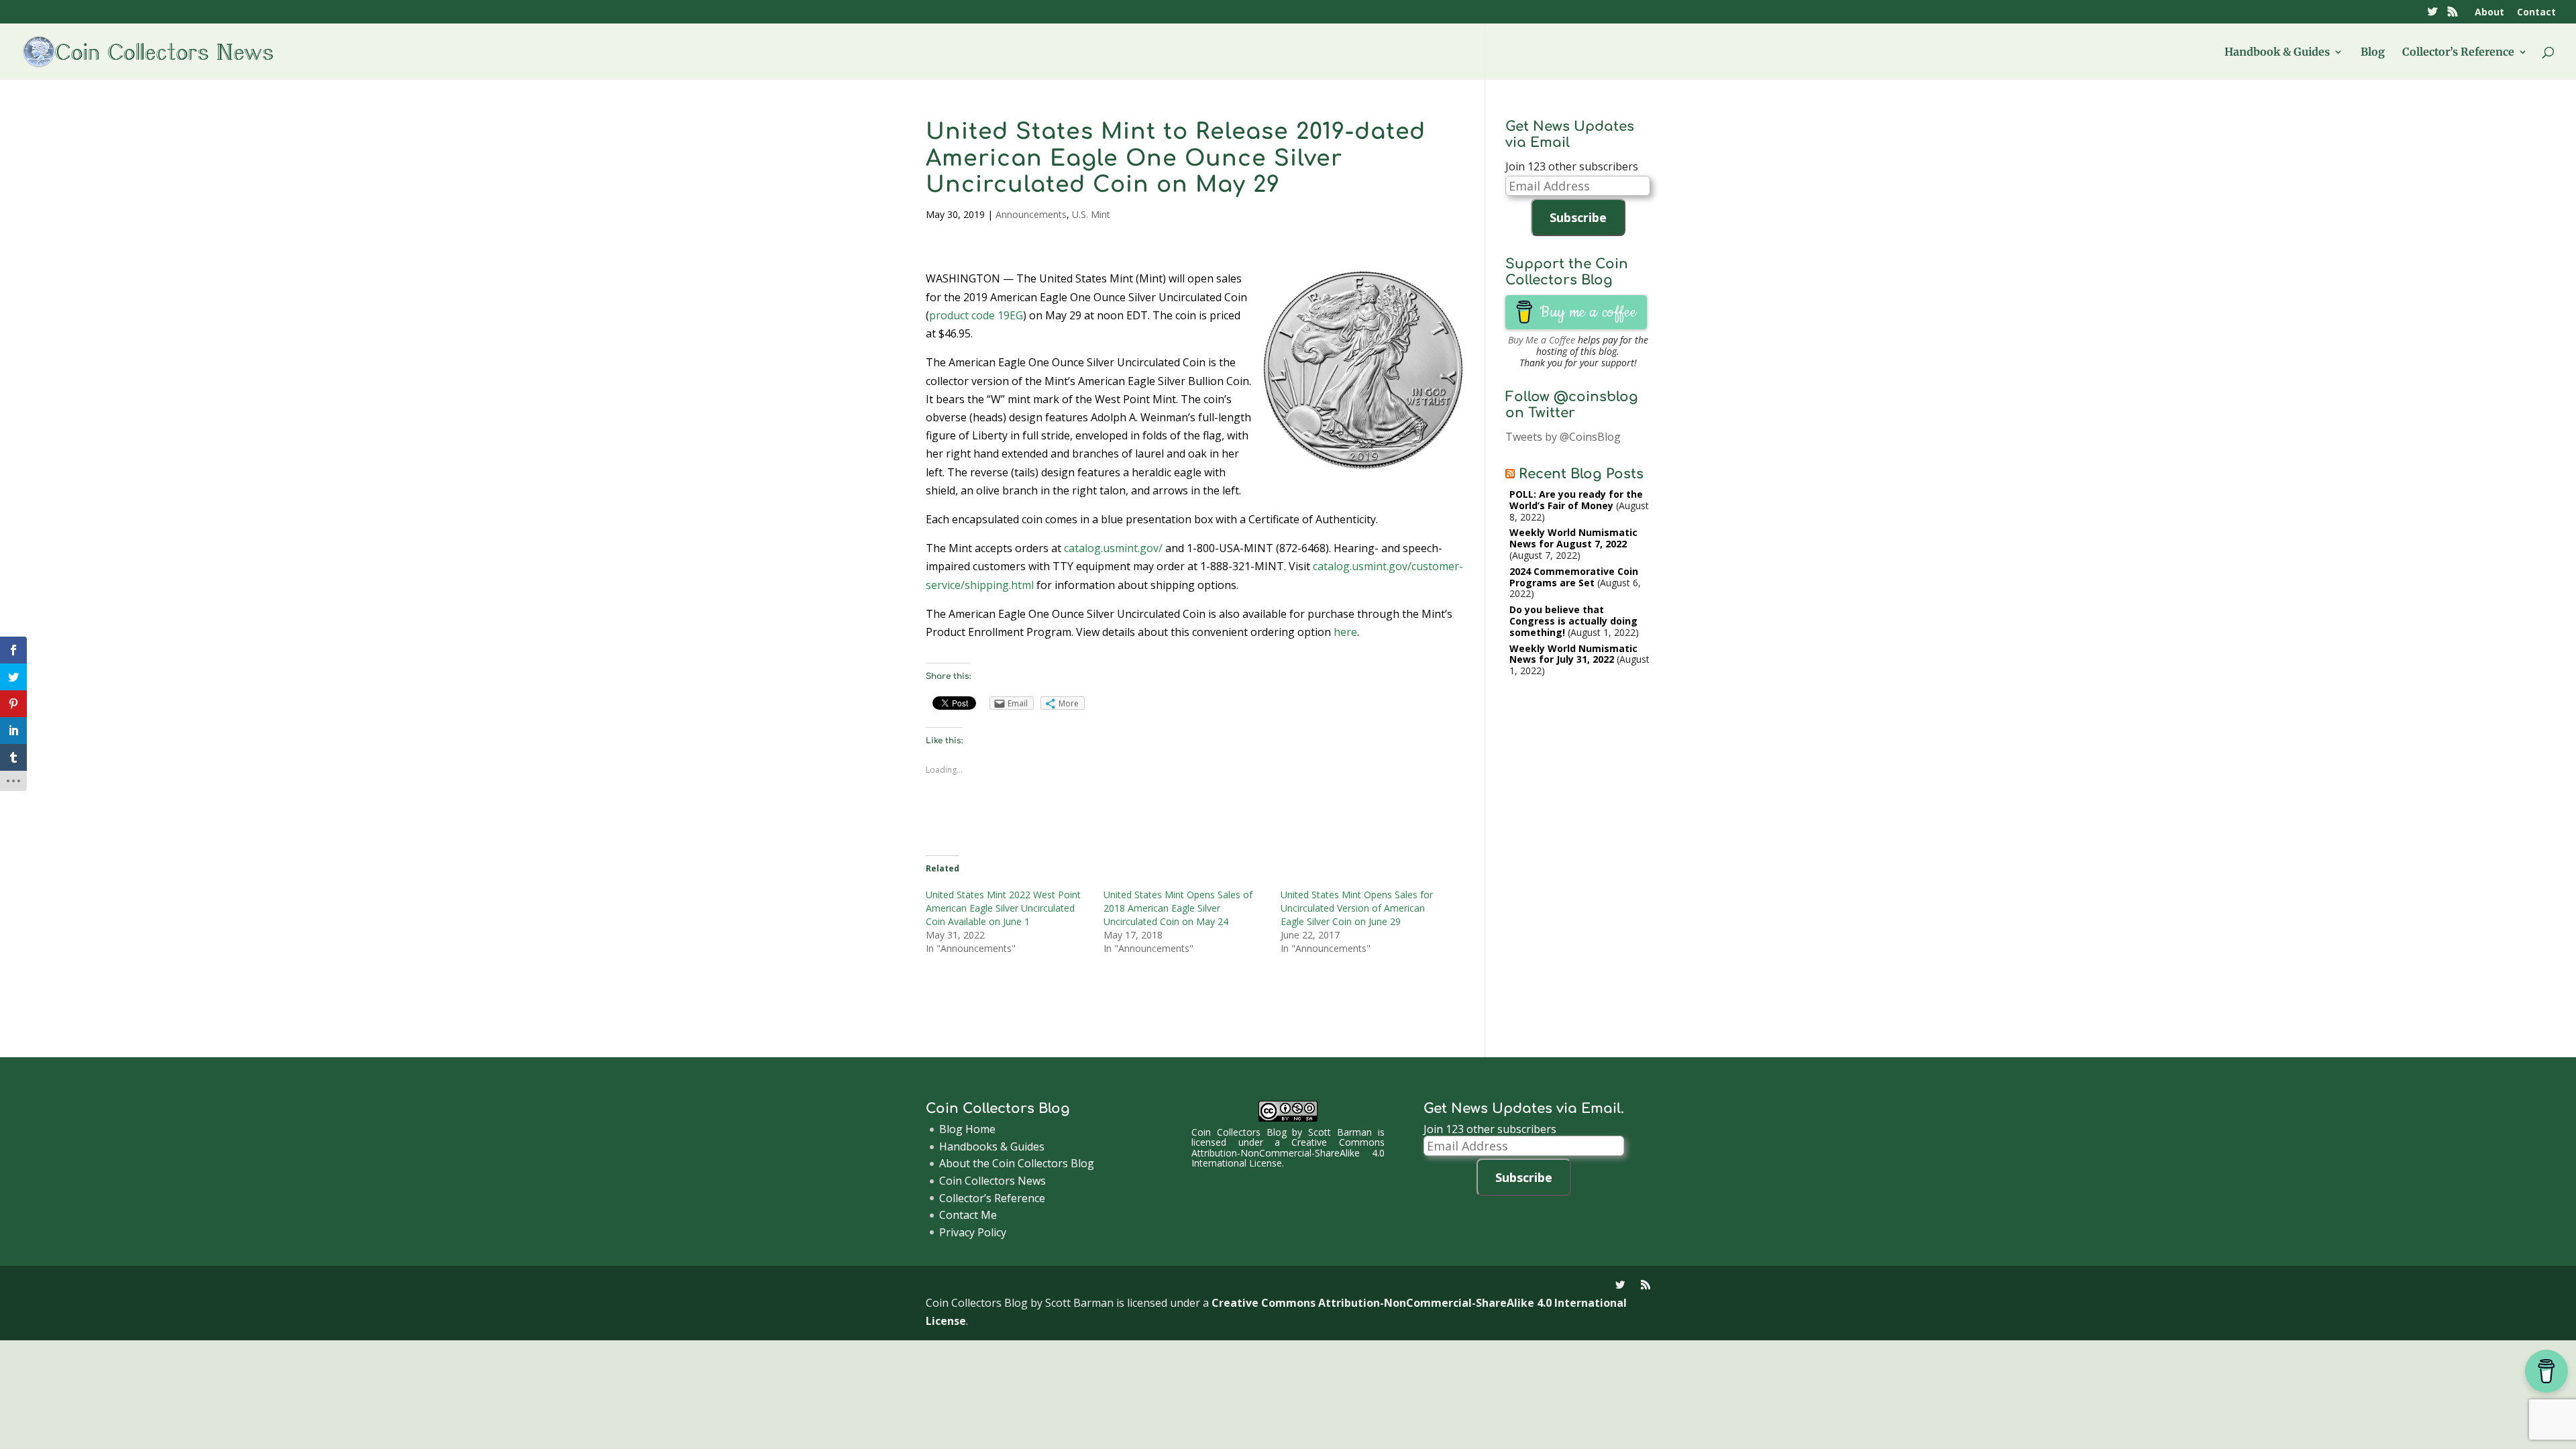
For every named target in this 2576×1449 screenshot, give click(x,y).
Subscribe (1578, 217)
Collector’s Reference (2458, 53)
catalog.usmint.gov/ (1113, 548)
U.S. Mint (1091, 214)
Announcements (1031, 214)
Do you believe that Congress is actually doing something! (1573, 621)
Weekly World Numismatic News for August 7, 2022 (1573, 538)
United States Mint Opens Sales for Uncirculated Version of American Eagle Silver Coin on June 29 (1357, 908)
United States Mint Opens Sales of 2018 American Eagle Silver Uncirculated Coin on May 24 (1178, 908)
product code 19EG (976, 315)
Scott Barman (1340, 1132)
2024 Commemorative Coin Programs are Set (1574, 577)
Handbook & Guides (2277, 53)
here (1345, 632)
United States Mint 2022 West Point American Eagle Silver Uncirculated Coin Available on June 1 (1003, 908)
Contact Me (968, 1215)
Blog (2373, 53)
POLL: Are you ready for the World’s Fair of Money (1576, 500)
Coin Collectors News (992, 1181)
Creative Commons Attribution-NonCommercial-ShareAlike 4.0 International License (1288, 1152)
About (2489, 13)
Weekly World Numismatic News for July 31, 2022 (1573, 654)
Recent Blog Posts (1581, 474)
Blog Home (967, 1129)
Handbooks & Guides (992, 1146)
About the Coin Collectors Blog (1017, 1163)
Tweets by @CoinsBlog (1563, 437)
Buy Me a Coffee (1542, 340)
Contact (2536, 13)
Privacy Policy (973, 1232)
